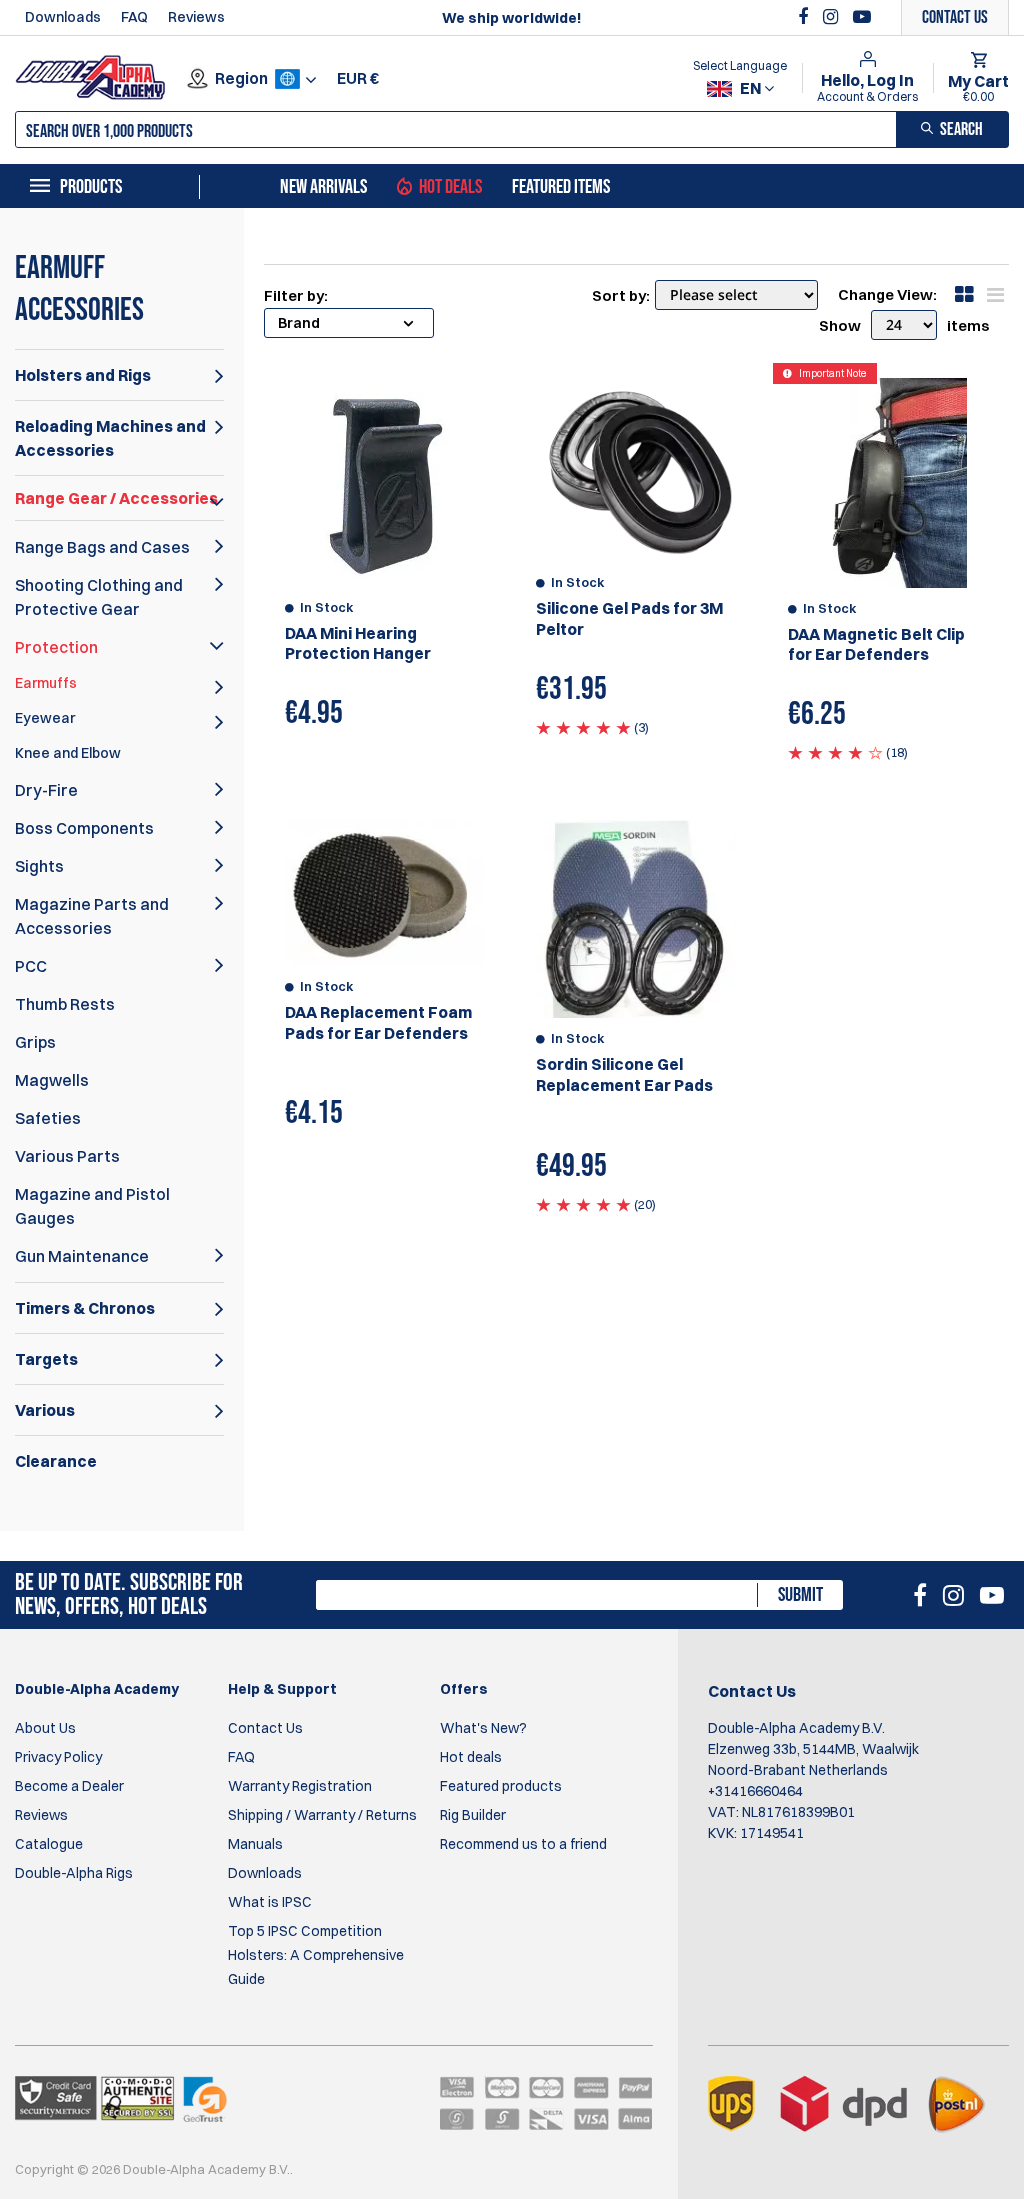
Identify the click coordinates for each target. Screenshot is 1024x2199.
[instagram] (833, 17)
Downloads (63, 17)
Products (91, 187)
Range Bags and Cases (102, 547)
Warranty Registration (300, 1786)
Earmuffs (46, 683)
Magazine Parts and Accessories (92, 916)
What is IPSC (270, 1902)
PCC (31, 966)
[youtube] (862, 17)
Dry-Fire (46, 790)
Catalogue (49, 1844)
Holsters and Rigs (83, 375)
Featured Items (561, 187)
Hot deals (471, 1757)
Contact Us (265, 1728)
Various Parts (67, 1156)
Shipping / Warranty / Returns (322, 1815)
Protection (56, 647)
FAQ (134, 17)
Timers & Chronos (85, 1308)
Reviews (196, 17)
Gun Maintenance (82, 1256)
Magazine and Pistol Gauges (92, 1206)
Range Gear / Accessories (116, 498)
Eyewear (45, 718)
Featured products (501, 1786)
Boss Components (84, 828)
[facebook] (805, 17)
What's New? (483, 1728)
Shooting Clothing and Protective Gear (99, 597)
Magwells (52, 1080)
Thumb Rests (65, 1004)
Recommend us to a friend (523, 1844)
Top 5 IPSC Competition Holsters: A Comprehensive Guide (316, 1955)
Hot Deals (450, 187)
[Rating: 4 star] (835, 752)
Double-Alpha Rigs (74, 1873)
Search (961, 129)
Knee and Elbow (68, 753)
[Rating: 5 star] (583, 727)
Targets (46, 1359)
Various (45, 1410)
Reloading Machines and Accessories (110, 438)
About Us (45, 1728)
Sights (39, 866)
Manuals (255, 1844)
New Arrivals (323, 187)
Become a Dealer (69, 1786)
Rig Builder (473, 1815)
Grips (35, 1042)
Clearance (56, 1461)
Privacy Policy (58, 1757)
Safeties (48, 1118)
